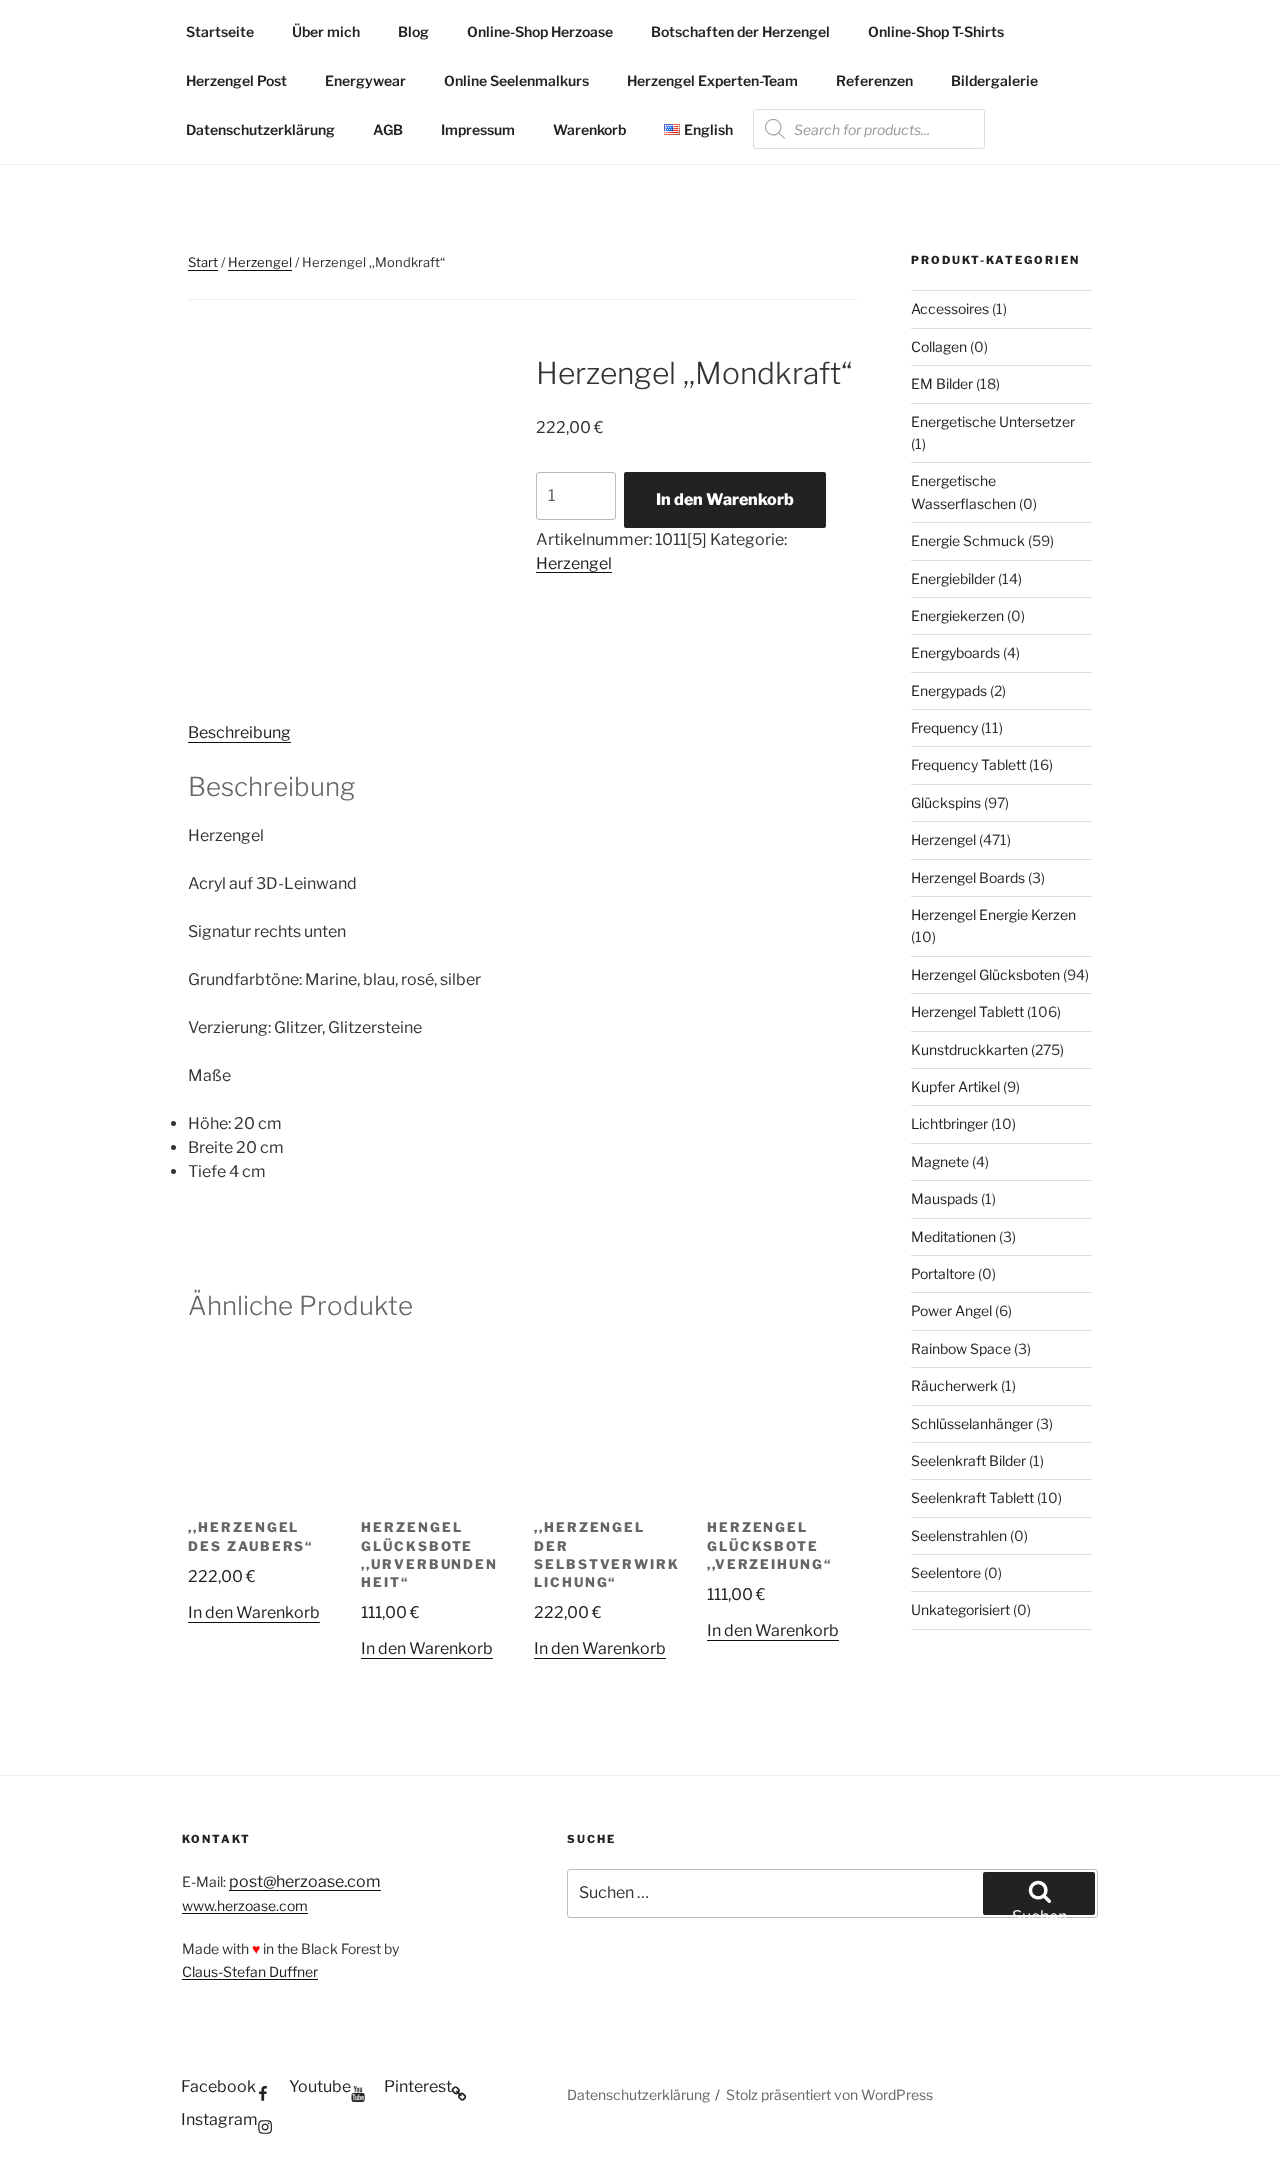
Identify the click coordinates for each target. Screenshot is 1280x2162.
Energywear (365, 80)
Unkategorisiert (960, 1609)
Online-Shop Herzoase (540, 31)
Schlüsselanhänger (972, 1423)
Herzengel (260, 262)
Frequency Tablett (968, 764)
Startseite (220, 31)
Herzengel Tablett (967, 1011)
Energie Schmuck (968, 540)
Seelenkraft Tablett (972, 1497)
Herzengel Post (236, 80)
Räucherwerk (954, 1385)
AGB (388, 129)
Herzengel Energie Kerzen (993, 914)
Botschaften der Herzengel (740, 31)
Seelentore (946, 1572)
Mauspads (944, 1198)
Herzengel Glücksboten (985, 974)
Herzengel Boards (968, 877)
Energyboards (955, 652)
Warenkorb (589, 129)
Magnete (940, 1161)
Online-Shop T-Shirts (936, 31)
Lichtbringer (949, 1123)
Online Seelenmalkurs (516, 80)
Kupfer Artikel (955, 1086)
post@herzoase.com (305, 1881)
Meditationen (953, 1236)
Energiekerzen (957, 615)
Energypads (949, 690)
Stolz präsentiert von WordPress (829, 2094)
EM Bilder (942, 383)
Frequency (944, 727)
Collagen (939, 346)
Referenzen (874, 80)
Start (203, 262)
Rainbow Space (961, 1348)
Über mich (326, 31)
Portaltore (943, 1273)
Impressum (478, 129)
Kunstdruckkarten (969, 1049)
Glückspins (946, 802)
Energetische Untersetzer (993, 421)
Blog (413, 31)
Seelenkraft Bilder (968, 1460)
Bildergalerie (994, 80)
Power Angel (951, 1310)
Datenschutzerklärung (260, 129)
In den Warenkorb (725, 499)
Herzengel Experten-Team (712, 80)
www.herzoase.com (245, 1905)
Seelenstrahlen (959, 1535)
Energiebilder (953, 578)
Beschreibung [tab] (239, 732)
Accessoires (950, 308)
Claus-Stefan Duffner (250, 1971)
